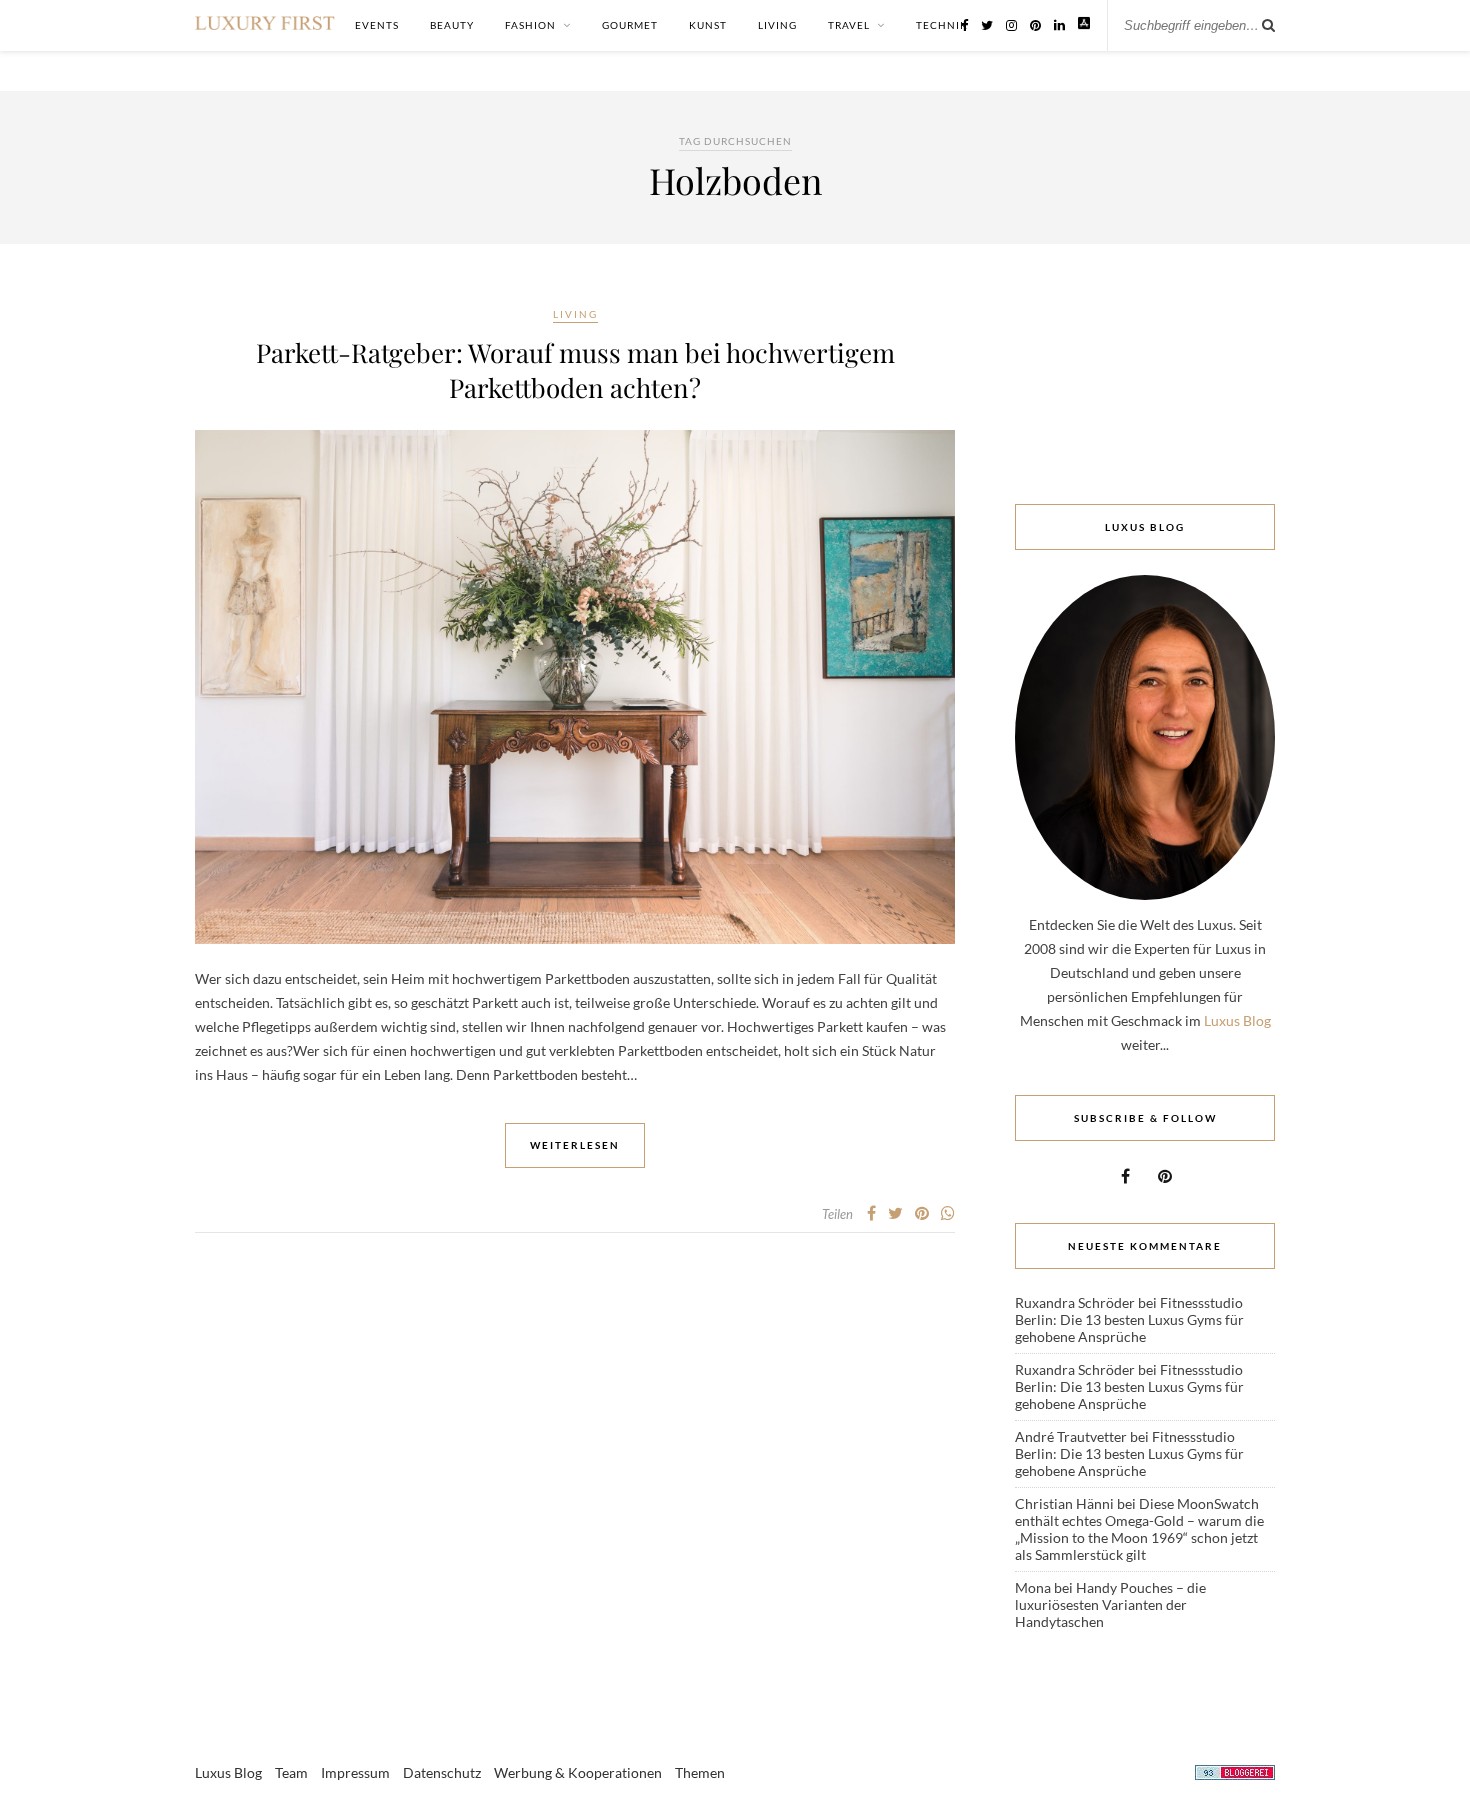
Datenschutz (442, 1772)
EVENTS (377, 25)
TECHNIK (942, 25)
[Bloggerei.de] (1235, 1775)
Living (575, 314)
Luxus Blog (1237, 1020)
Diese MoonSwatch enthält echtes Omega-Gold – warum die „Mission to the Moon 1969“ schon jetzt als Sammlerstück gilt (1139, 1529)
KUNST (708, 25)
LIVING (777, 25)
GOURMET (630, 25)
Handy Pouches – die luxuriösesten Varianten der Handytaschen (1110, 1604)
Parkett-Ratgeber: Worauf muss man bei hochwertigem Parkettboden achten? (575, 370)
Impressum (355, 1772)
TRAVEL (849, 25)
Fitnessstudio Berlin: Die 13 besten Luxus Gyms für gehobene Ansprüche (1129, 1319)
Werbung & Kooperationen (578, 1772)
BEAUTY (452, 25)
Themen (700, 1772)
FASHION (530, 25)
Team (291, 1772)
